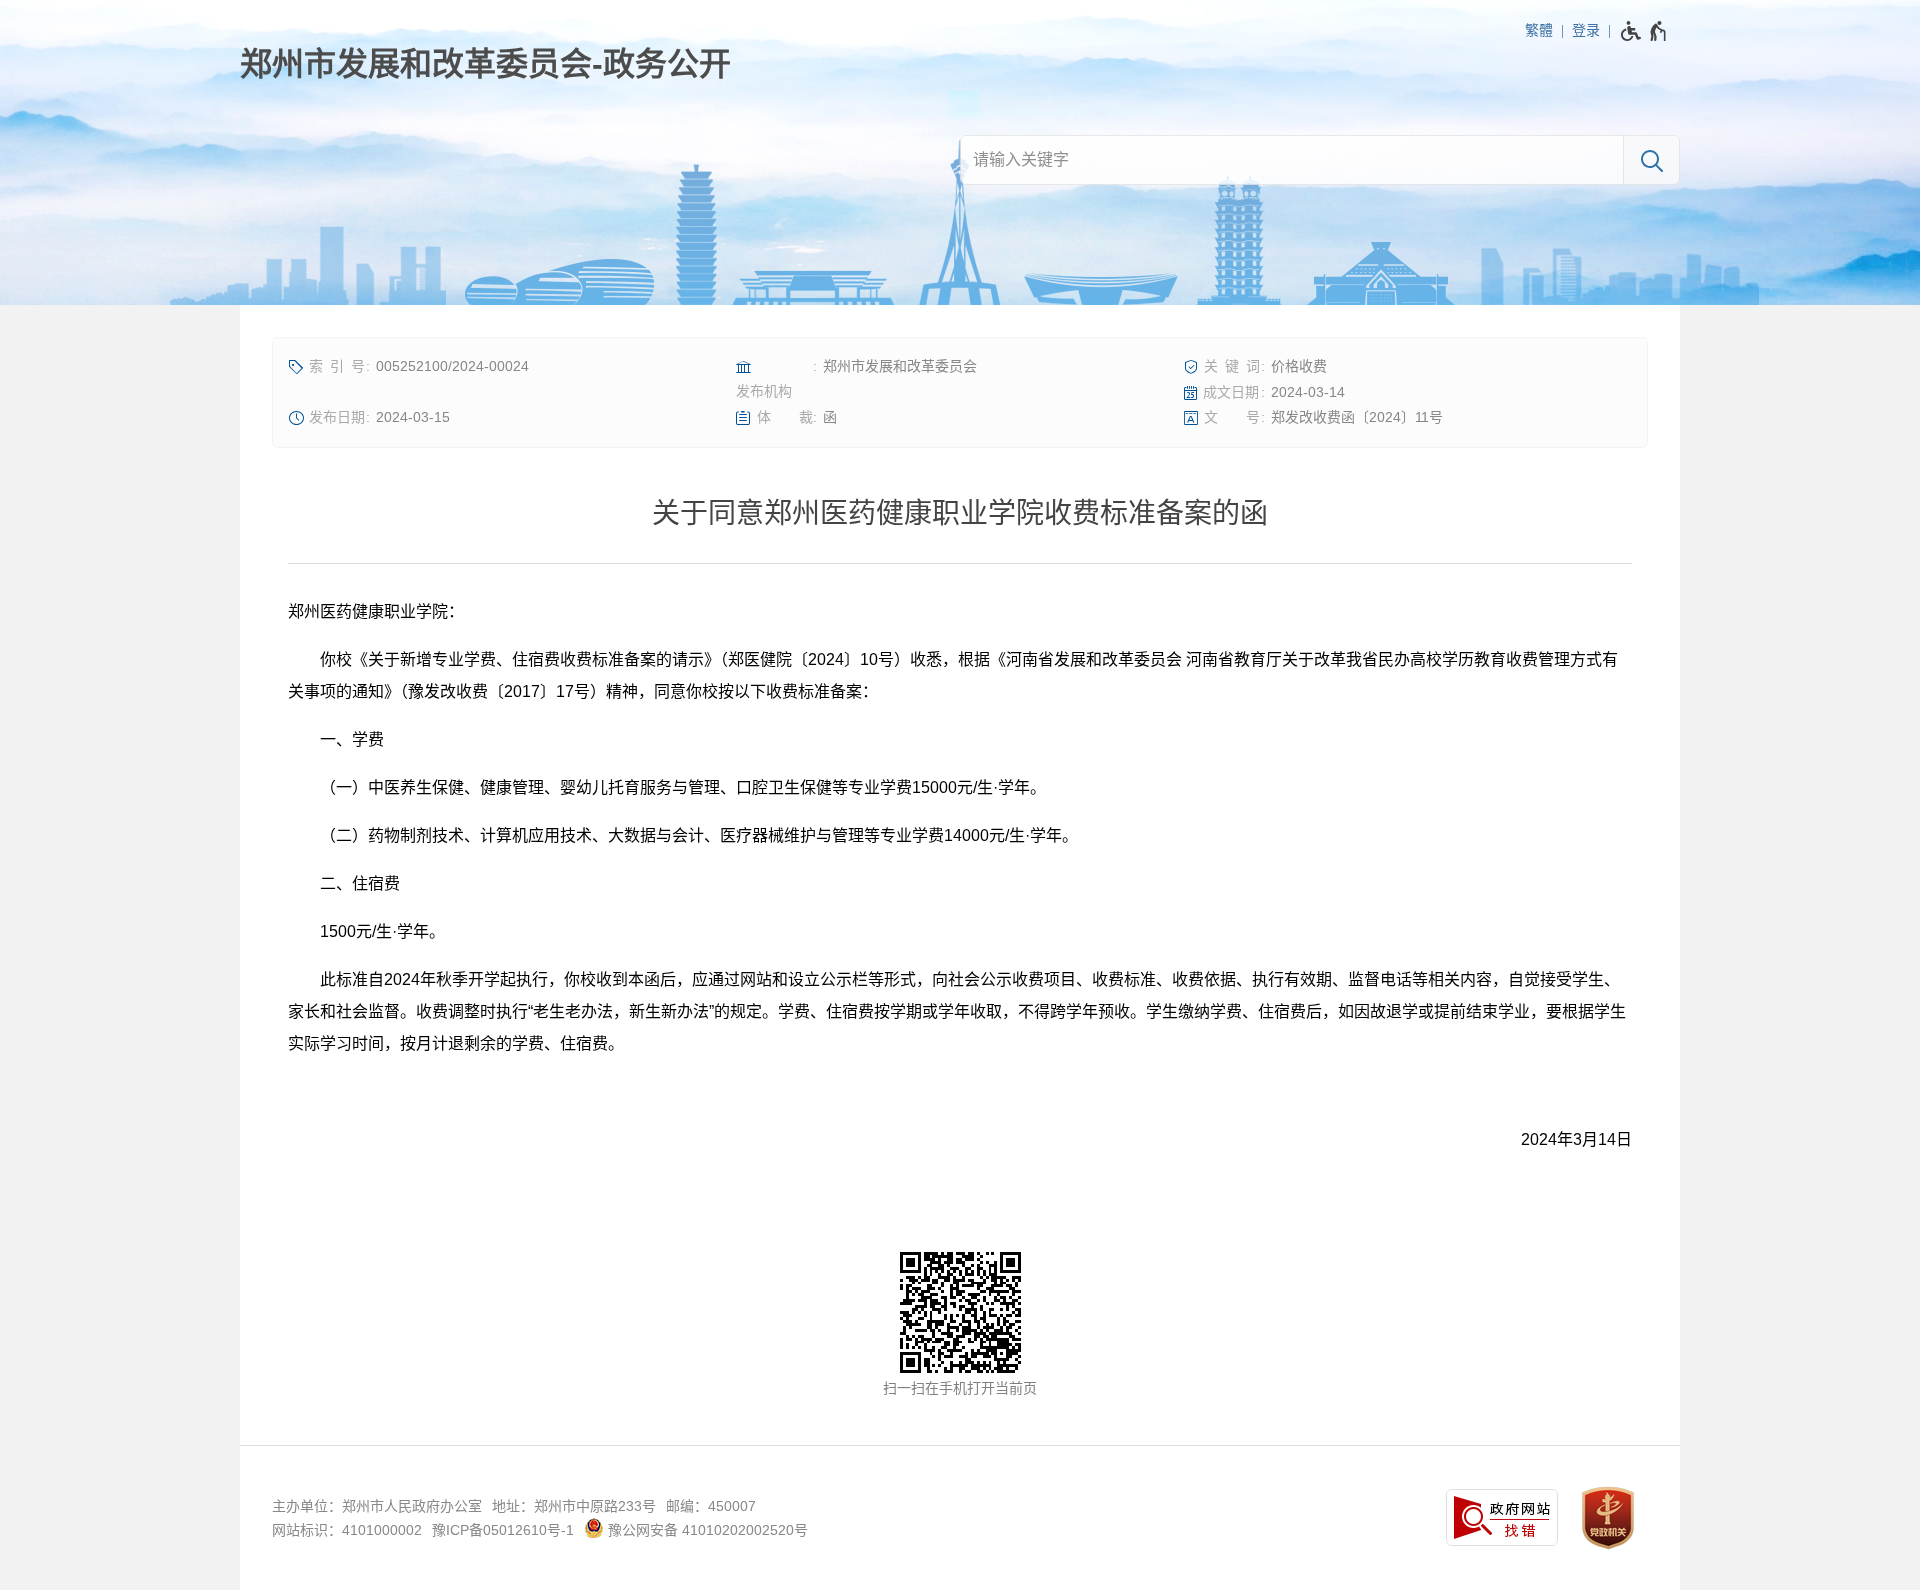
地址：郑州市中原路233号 (574, 1506)
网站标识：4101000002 (347, 1530)
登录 (1586, 30)
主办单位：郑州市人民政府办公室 (377, 1506)
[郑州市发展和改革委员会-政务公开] (485, 64)
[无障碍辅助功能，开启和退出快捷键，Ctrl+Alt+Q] (1644, 31)
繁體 (1539, 30)
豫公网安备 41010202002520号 (706, 1530)
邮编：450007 (711, 1506)
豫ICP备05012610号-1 (503, 1530)
